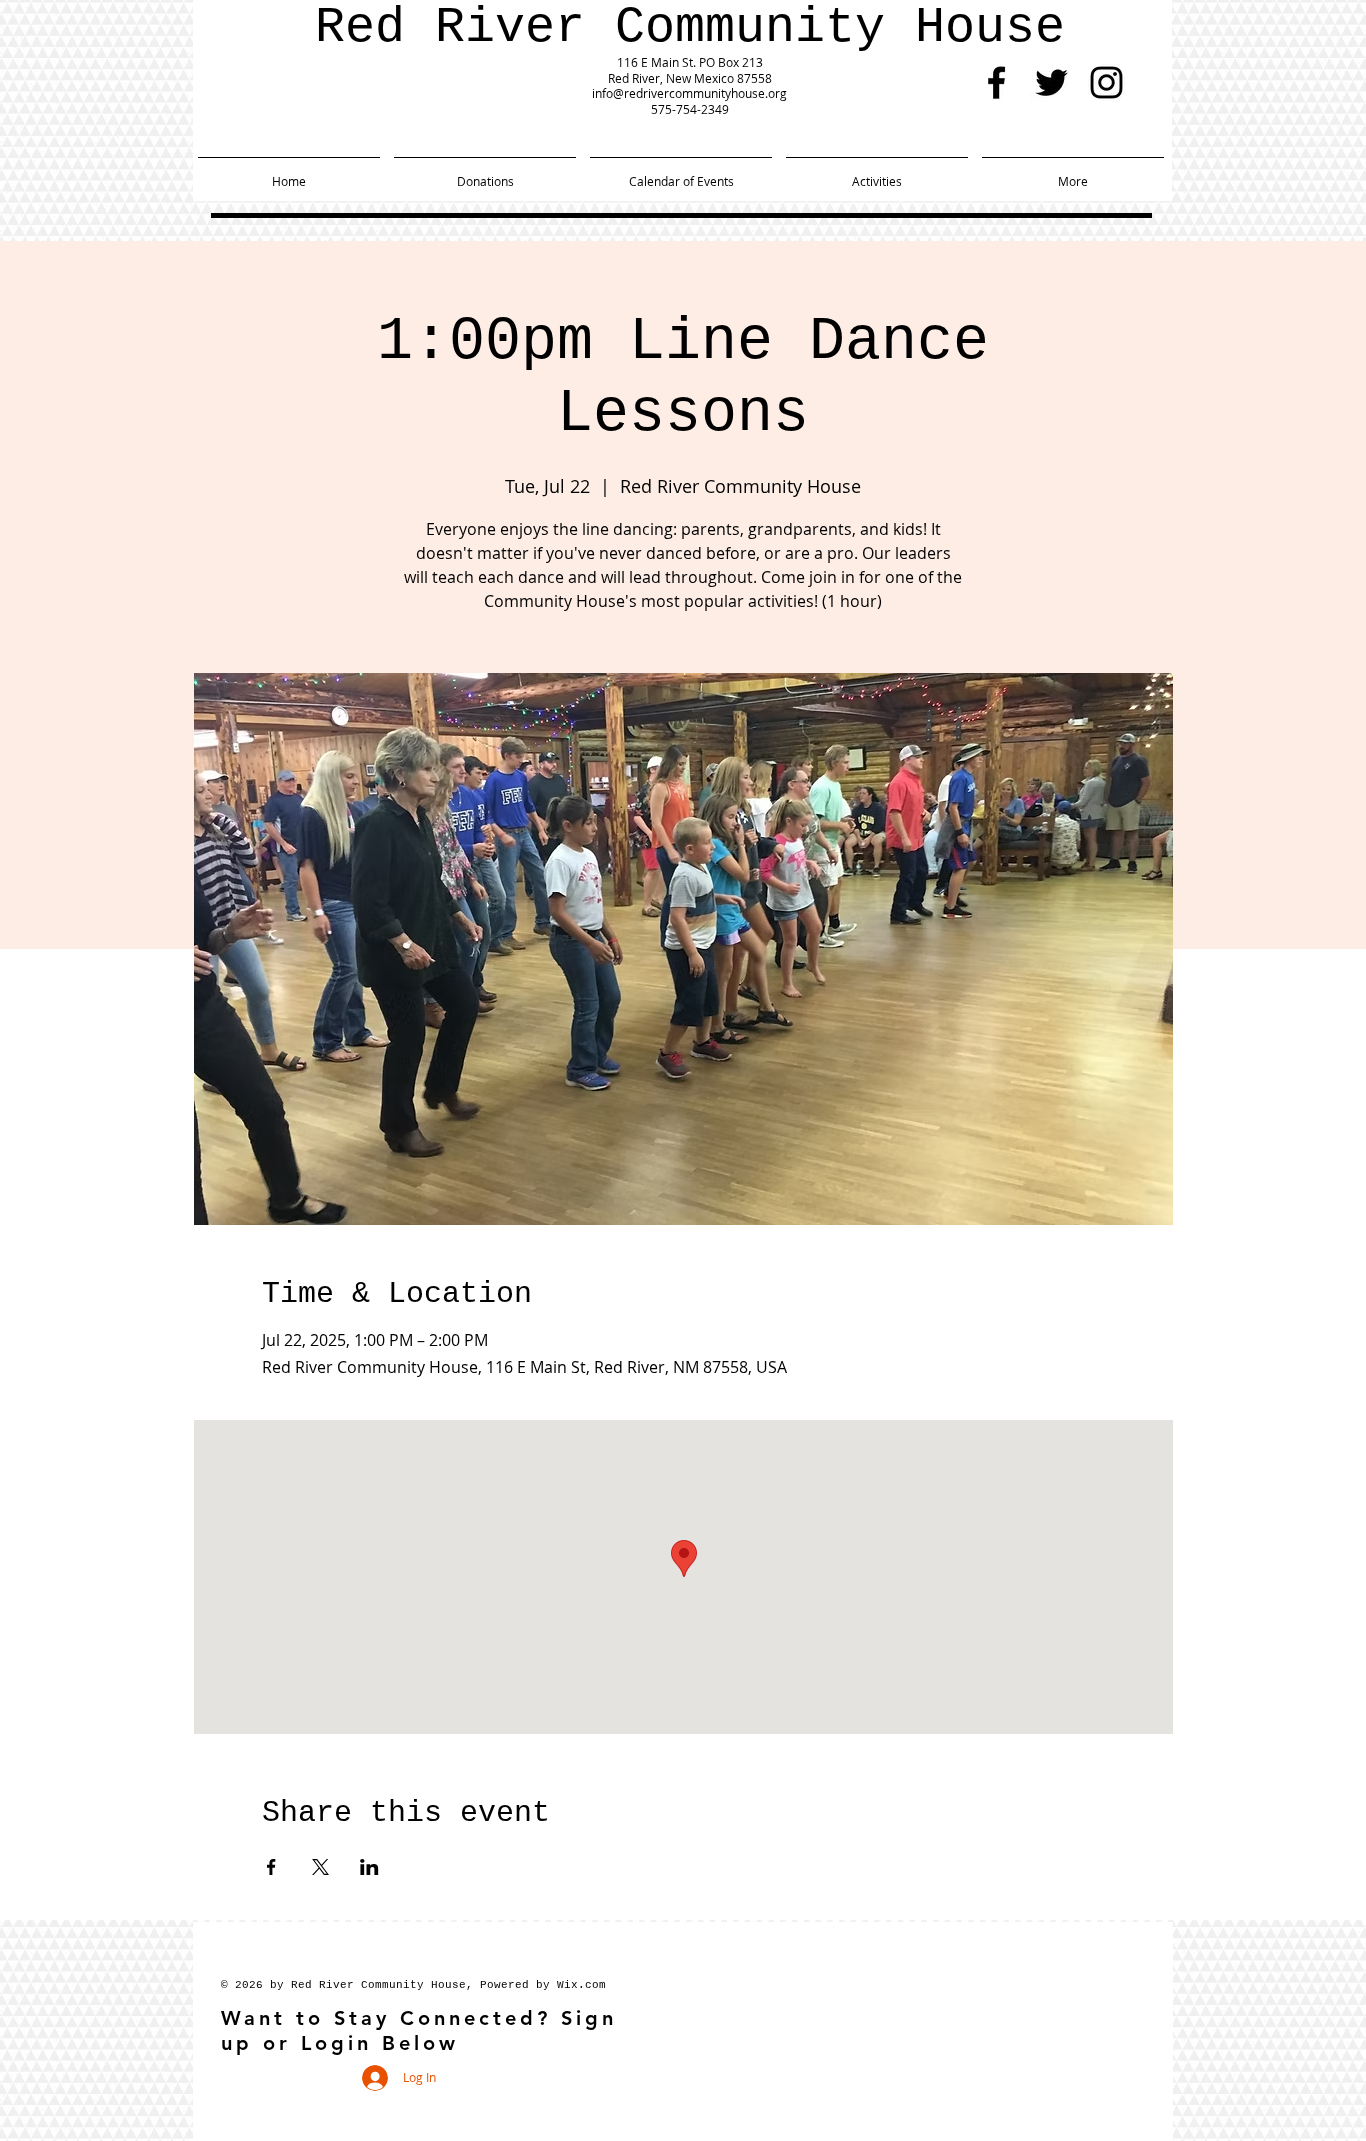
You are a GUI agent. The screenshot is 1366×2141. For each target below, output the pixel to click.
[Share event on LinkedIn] (369, 1867)
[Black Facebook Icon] (996, 82)
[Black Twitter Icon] (1051, 82)
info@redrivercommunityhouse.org (689, 93)
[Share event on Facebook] (271, 1867)
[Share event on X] (320, 1867)
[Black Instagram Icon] (1106, 82)
